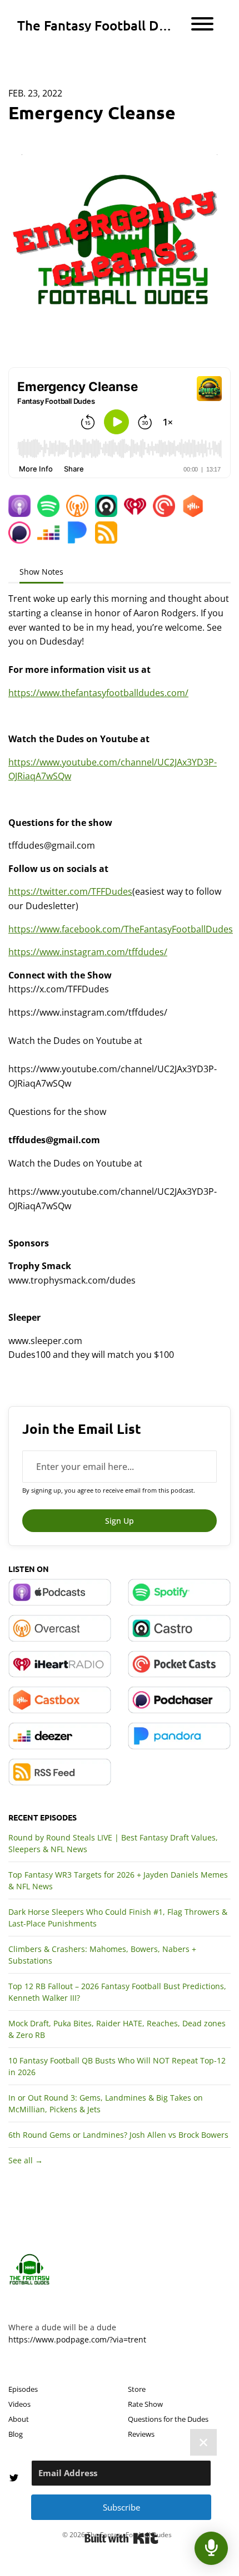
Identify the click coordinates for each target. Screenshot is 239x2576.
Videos (19, 2404)
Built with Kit (121, 2538)
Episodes (23, 2389)
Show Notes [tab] (41, 572)
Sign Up (120, 1521)
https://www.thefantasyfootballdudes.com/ (98, 693)
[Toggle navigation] (202, 26)
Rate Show (145, 2404)
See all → (26, 2160)
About (19, 2419)
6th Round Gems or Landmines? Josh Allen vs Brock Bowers (118, 2135)
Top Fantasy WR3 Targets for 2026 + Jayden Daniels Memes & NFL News (118, 1880)
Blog (16, 2434)
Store (137, 2389)
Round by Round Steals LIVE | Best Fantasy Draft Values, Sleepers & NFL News (113, 1843)
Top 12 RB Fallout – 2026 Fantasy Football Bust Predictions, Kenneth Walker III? (117, 1992)
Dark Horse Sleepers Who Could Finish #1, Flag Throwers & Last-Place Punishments (118, 1918)
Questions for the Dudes (168, 2419)
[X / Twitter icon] (14, 2478)
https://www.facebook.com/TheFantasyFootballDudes (121, 929)
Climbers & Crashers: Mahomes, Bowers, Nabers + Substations (102, 1955)
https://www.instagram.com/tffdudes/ (88, 952)
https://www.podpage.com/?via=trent (77, 2339)
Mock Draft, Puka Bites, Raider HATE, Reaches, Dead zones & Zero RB (117, 2029)
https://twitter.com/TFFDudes (70, 891)
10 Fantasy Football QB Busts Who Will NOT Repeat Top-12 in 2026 (117, 2066)
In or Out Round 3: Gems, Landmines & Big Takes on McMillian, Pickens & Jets (106, 2103)
